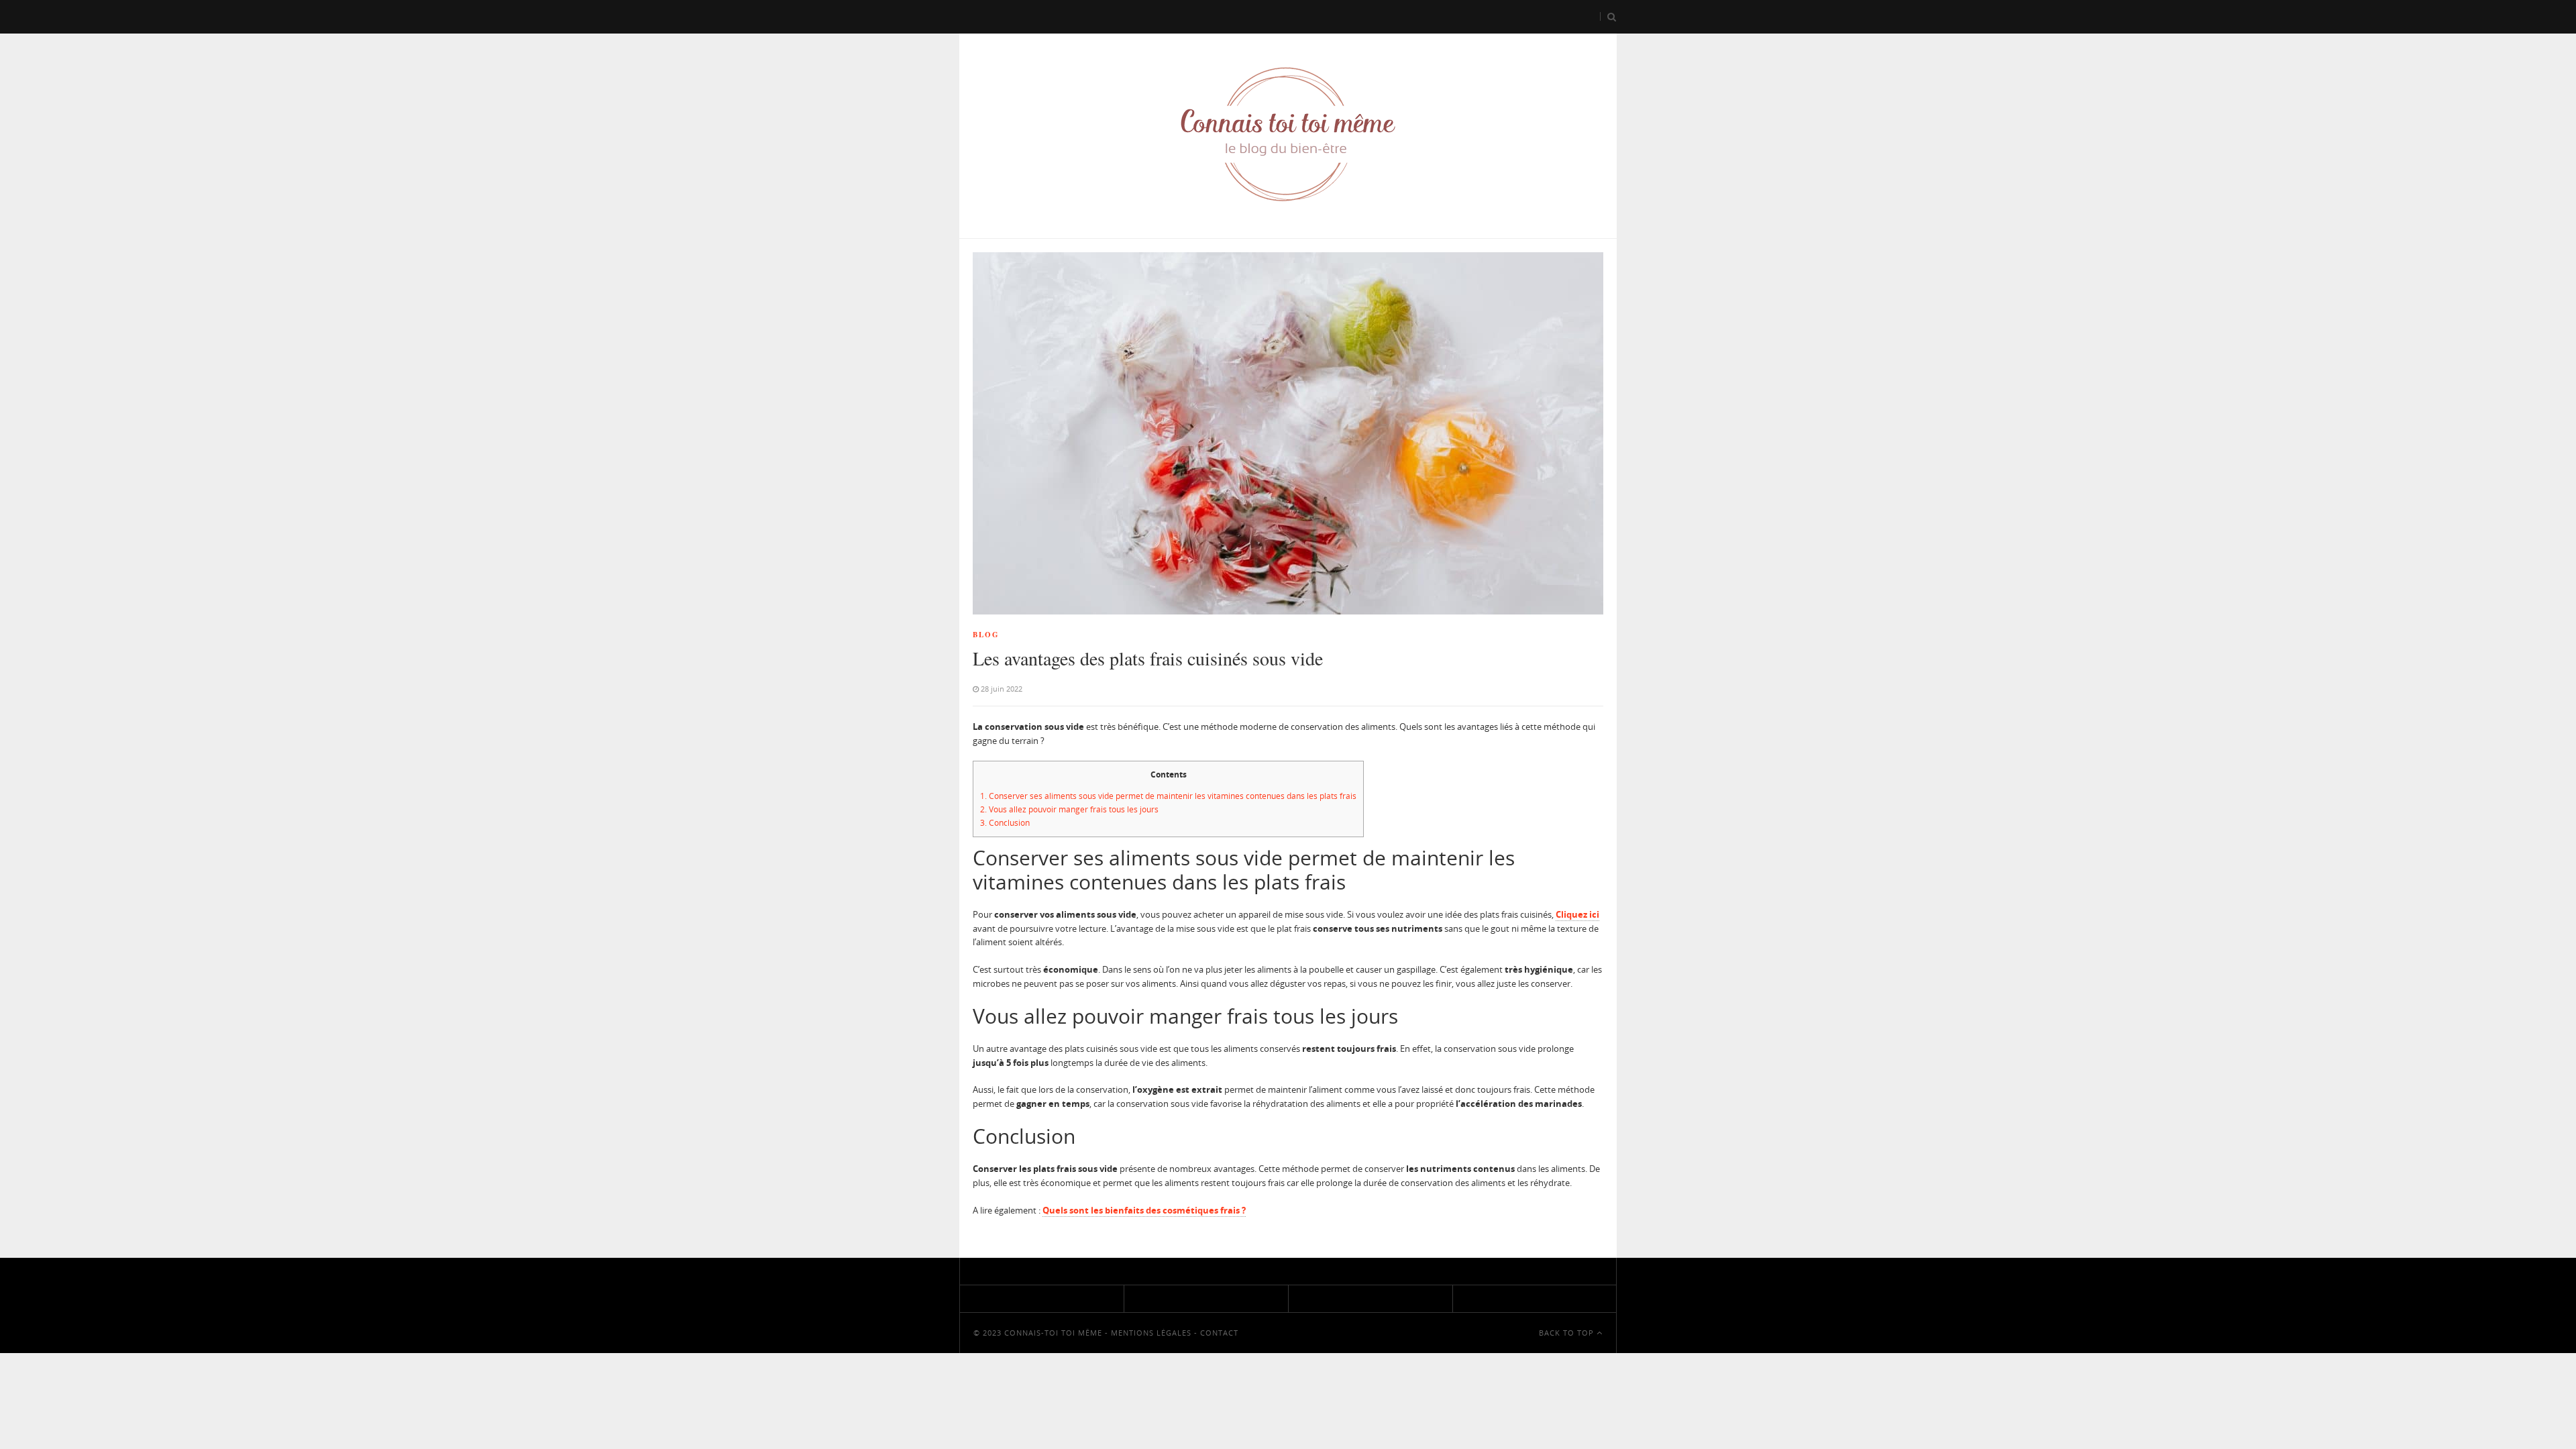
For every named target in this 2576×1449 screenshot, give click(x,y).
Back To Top (1568, 1333)
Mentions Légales (1151, 1333)
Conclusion (1005, 823)
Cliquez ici (1577, 914)
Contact (1219, 1333)
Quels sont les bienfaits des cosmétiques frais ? (1144, 1210)
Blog (986, 635)
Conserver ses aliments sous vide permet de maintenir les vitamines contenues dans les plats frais (1168, 796)
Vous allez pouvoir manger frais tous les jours (1069, 809)
